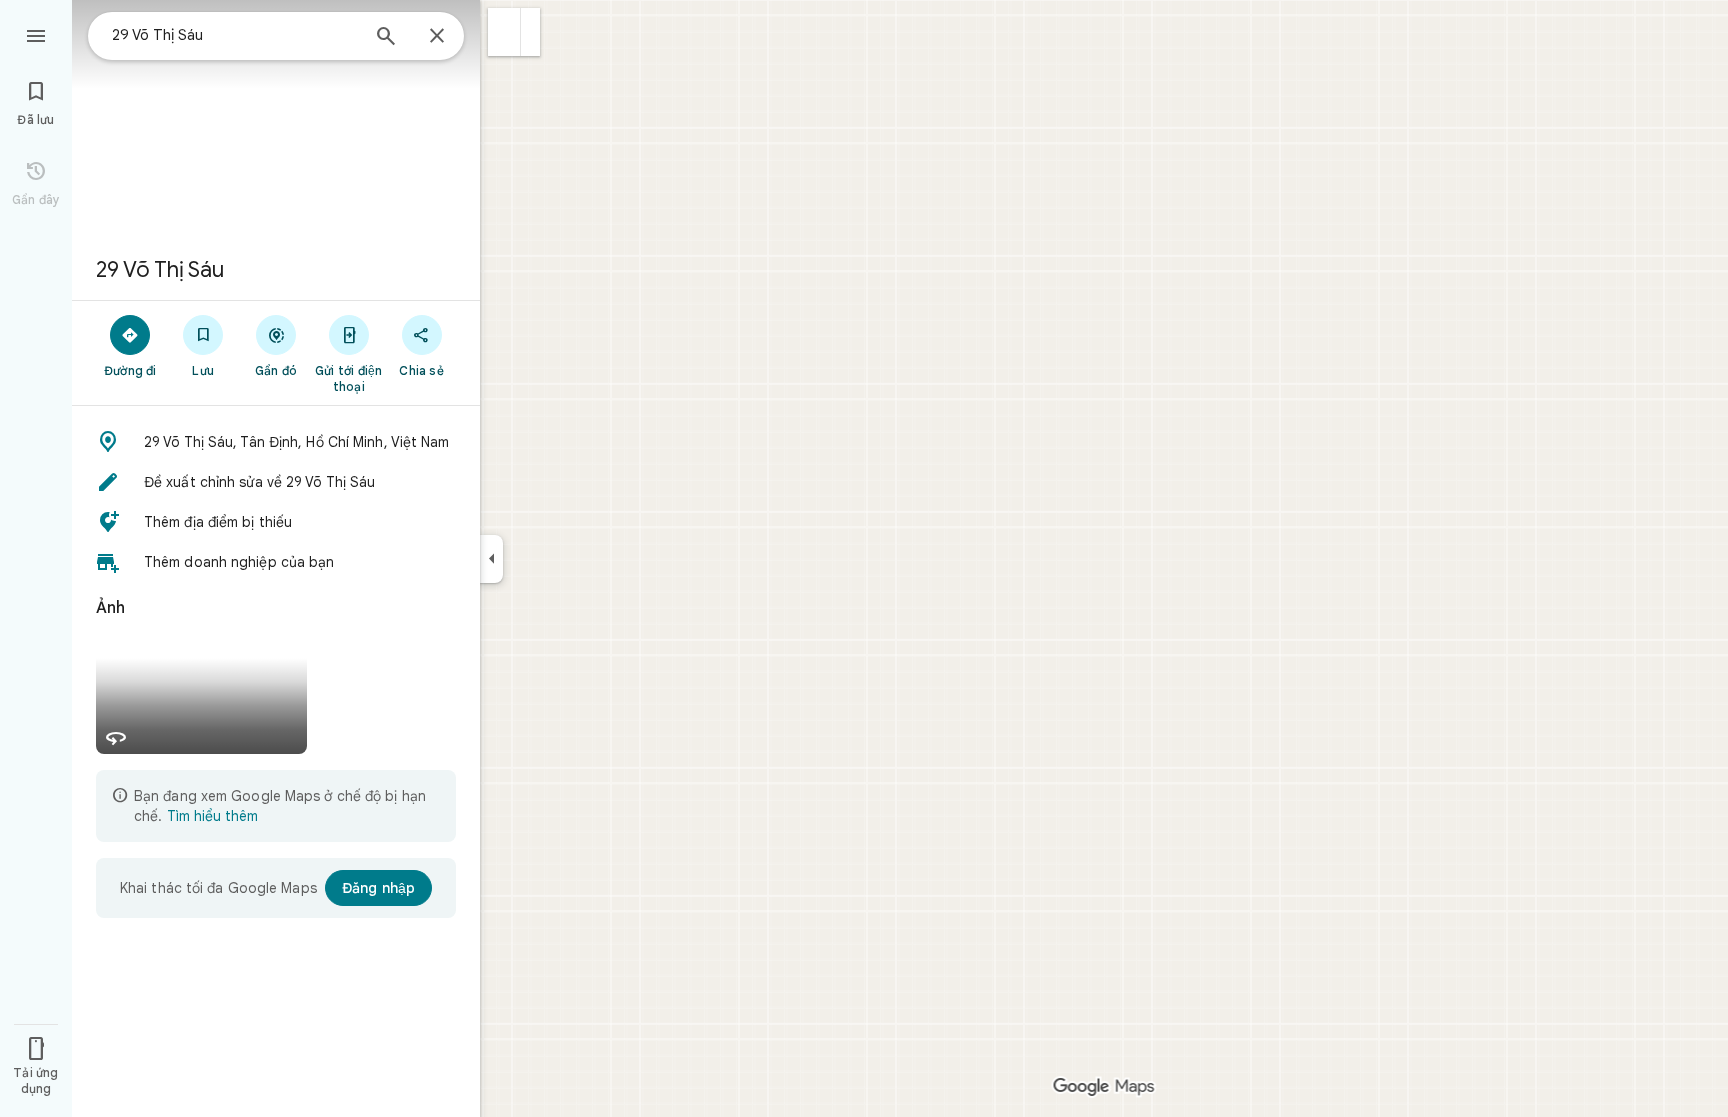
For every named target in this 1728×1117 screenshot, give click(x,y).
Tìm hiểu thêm (212, 816)
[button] (504, 32)
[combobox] (235, 35)
